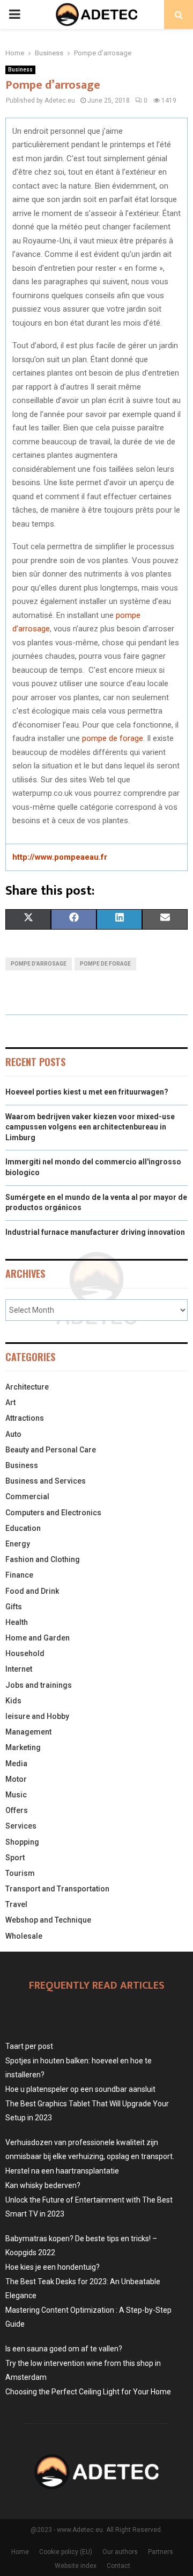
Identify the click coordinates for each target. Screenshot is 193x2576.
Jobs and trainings (39, 1685)
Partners (161, 2552)
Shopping (22, 1842)
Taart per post (29, 2046)
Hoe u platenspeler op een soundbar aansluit (80, 2089)
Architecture (27, 1387)
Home (20, 2552)
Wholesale (24, 1936)
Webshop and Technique (48, 1920)
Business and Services (46, 1481)
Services (21, 1826)
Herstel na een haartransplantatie (62, 2171)
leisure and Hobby (37, 1716)
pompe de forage (113, 738)
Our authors (120, 2552)
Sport (15, 1858)
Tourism (20, 1873)
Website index (76, 2566)
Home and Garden (38, 1638)
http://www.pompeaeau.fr (60, 857)
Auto (13, 1434)
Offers (17, 1810)
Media (16, 1764)
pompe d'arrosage (39, 964)
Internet (19, 1669)
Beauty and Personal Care (51, 1450)
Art (10, 1402)
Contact (118, 2566)
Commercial (27, 1496)
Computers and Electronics (53, 1513)
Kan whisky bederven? (43, 2185)
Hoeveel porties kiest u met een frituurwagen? (87, 1092)
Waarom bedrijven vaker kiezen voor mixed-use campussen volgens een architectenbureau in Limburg (90, 1127)
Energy (18, 1544)
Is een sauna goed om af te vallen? (64, 2349)
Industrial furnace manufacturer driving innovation (95, 1232)
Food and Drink (32, 1591)
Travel (16, 1904)
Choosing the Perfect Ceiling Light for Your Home (88, 2392)
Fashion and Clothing (43, 1559)
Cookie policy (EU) (66, 2552)
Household (25, 1653)
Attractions (25, 1418)
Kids (13, 1701)
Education (23, 1528)
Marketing (23, 1747)
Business (20, 70)
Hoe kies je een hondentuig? (53, 2267)
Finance (19, 1575)
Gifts (14, 1607)
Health (17, 1622)
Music (16, 1795)
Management (28, 1732)
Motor (16, 1779)
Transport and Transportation (57, 1889)
